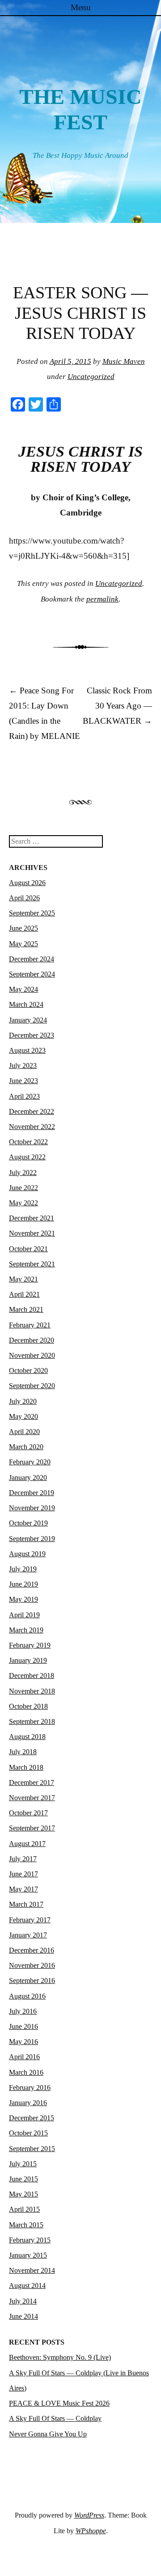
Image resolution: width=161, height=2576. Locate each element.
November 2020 (32, 1355)
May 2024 (23, 989)
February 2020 (30, 1462)
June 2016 (23, 2026)
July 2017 (23, 1859)
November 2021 (32, 1233)
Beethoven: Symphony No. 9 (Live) (60, 2357)
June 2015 (23, 2179)
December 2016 (32, 1950)
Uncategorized (91, 377)
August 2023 (27, 1050)
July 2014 (23, 2301)
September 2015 (32, 2149)
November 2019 (32, 1508)
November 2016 (32, 1965)
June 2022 (23, 1188)
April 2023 (24, 1096)
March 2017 (26, 1904)
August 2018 (27, 1737)
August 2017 (27, 1844)
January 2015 (28, 2255)
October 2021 (28, 1249)
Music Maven (124, 361)
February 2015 (30, 2240)
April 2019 (24, 1615)
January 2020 (28, 1478)
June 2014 (23, 2316)
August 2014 (27, 2285)
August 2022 (27, 1157)
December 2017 (32, 1783)
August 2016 (27, 1996)
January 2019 (28, 1660)
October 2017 (28, 1813)
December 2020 (32, 1340)
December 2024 (32, 959)
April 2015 (24, 2209)
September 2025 (32, 913)
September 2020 (32, 1386)
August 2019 (27, 1554)
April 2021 (24, 1294)
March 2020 (26, 1447)
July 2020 (23, 1401)
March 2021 (26, 1309)
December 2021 (32, 1218)
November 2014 (32, 2270)
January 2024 (28, 1020)
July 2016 (23, 2011)
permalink (102, 599)
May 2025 (23, 944)
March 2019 (26, 1630)
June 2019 (23, 1584)
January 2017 (28, 1935)
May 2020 (23, 1416)
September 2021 (32, 1264)
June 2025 (23, 928)
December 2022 (32, 1111)
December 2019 (32, 1493)
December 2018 (32, 1675)
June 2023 (23, 1081)
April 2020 (24, 1432)
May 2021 (23, 1279)
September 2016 (32, 1980)
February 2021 (30, 1325)
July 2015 (23, 2164)
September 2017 (32, 1828)
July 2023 (23, 1065)
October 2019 (28, 1523)
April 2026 (24, 898)
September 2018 (32, 1721)
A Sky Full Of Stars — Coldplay (55, 2418)
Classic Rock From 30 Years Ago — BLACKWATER (117, 706)
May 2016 (23, 2042)
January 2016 (28, 2103)
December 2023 (32, 1035)
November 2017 (32, 1798)
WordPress (89, 2515)
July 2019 (23, 1569)
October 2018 (28, 1706)
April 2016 (24, 2057)
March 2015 (26, 2225)
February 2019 (30, 1645)
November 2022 (32, 1127)
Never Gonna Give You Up (48, 2434)
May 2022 (23, 1203)
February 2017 (30, 1920)
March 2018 (26, 1767)
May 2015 (23, 2194)
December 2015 (32, 2118)
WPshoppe (91, 2531)
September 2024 (32, 974)
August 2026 (27, 883)
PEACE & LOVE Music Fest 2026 (59, 2403)
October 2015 (28, 2133)
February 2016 (30, 2088)
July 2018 (23, 1752)
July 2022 (23, 1173)
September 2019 (32, 1539)
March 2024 (26, 1004)
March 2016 (26, 2072)
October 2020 (28, 1370)
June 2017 (23, 1874)
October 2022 (28, 1142)
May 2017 (23, 1889)
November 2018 (32, 1691)
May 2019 (23, 1599)
